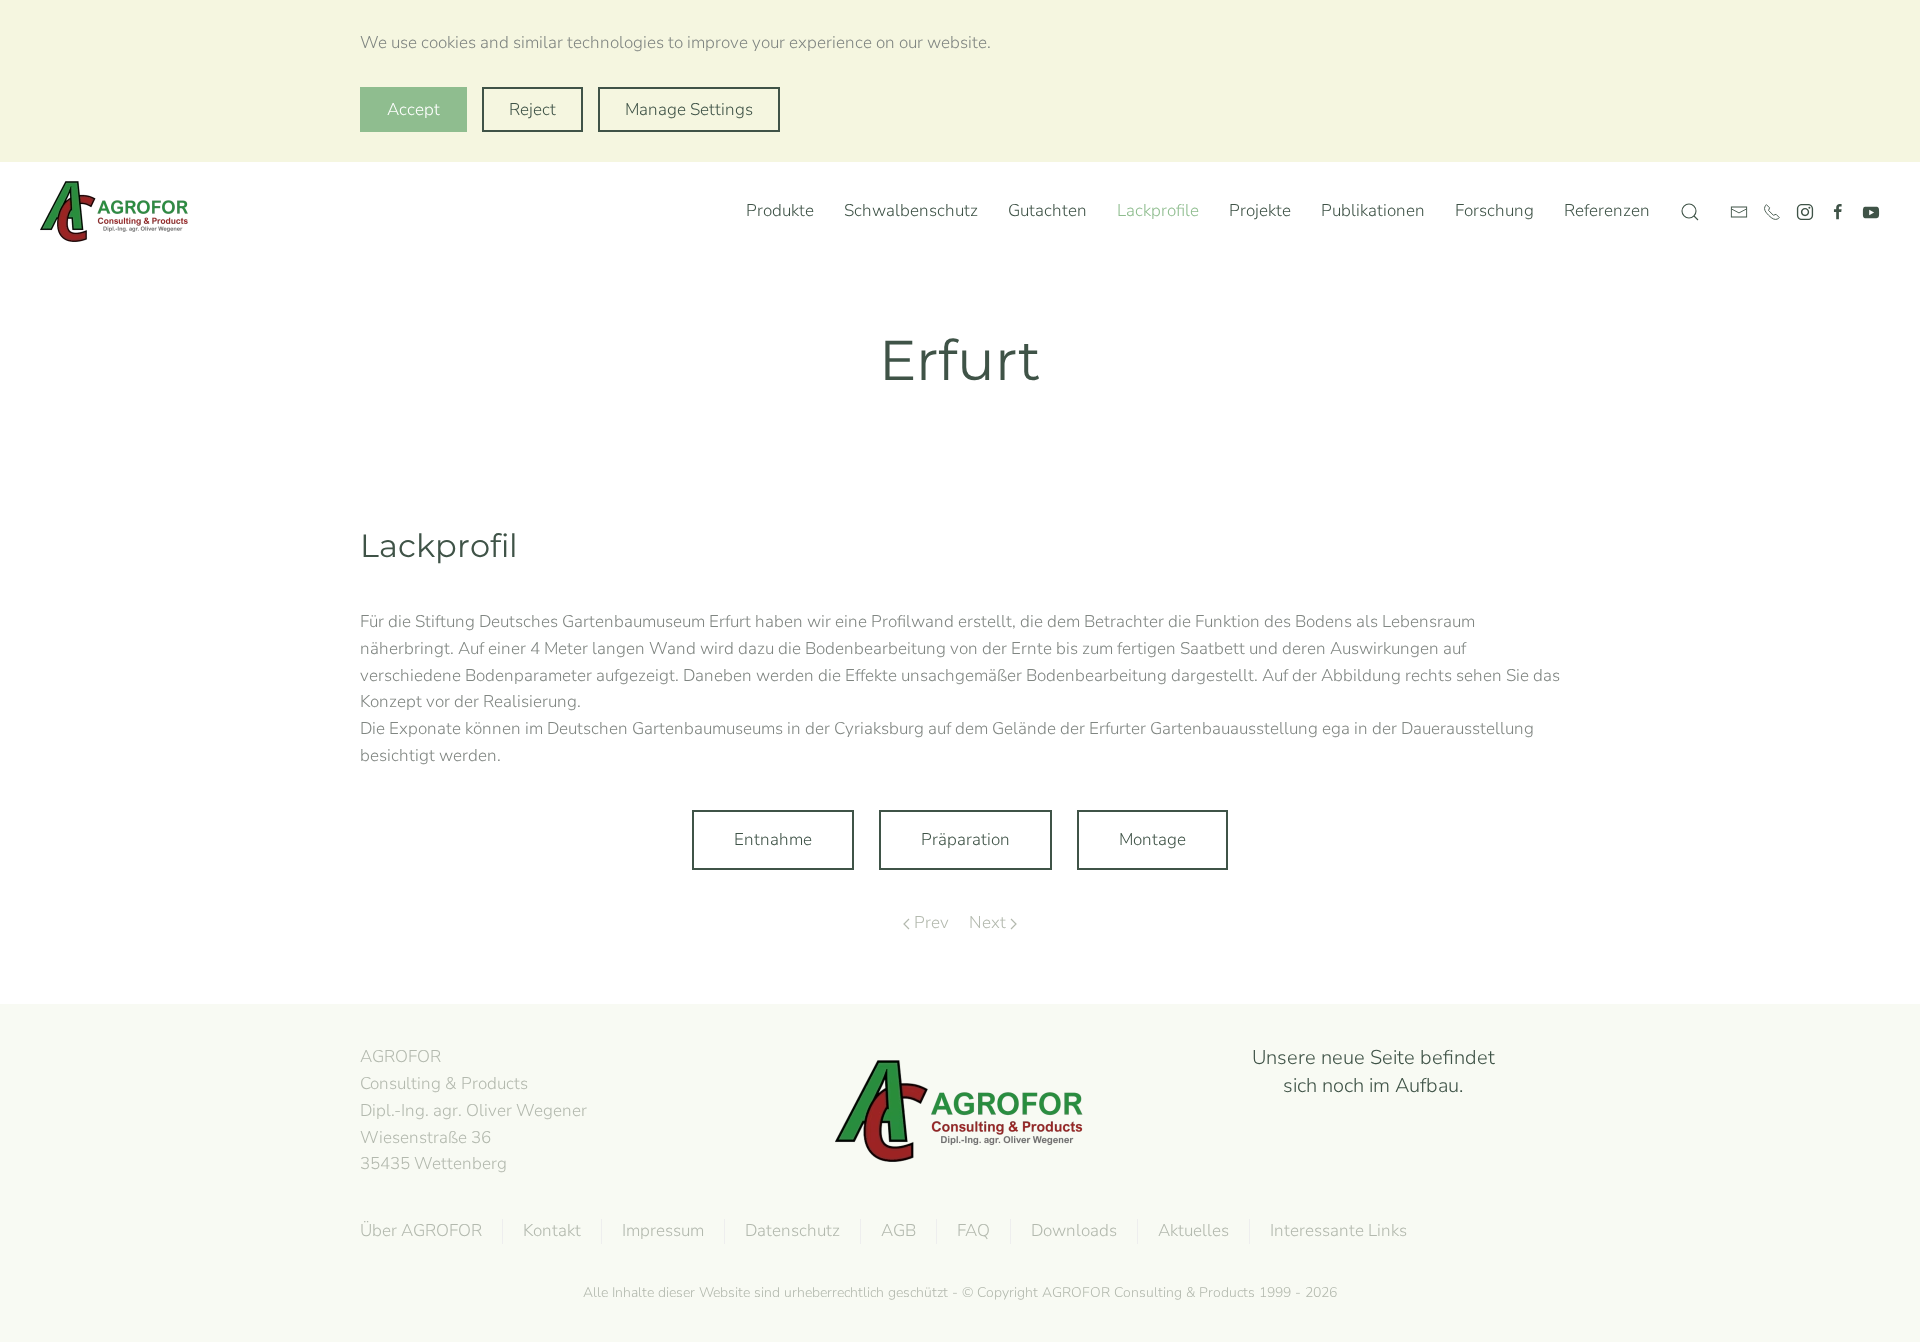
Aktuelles (1193, 1230)
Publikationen (1373, 210)
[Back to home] (119, 212)
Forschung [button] (1494, 210)
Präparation (965, 839)
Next (987, 922)
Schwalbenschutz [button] (911, 210)
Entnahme (773, 839)
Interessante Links (1338, 1230)
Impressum (663, 1230)
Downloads (1074, 1230)
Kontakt (552, 1230)
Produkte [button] (780, 210)
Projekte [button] (1260, 210)
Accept (413, 109)
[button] (1690, 212)
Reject (532, 109)
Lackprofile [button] (1158, 210)
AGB (898, 1230)
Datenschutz (792, 1230)
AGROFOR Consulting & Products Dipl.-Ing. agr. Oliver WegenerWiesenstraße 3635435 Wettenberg (473, 1110)
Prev (931, 922)
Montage (1152, 839)
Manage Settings (689, 109)
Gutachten (1047, 210)
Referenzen (1607, 210)
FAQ (973, 1230)
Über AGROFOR (421, 1230)
